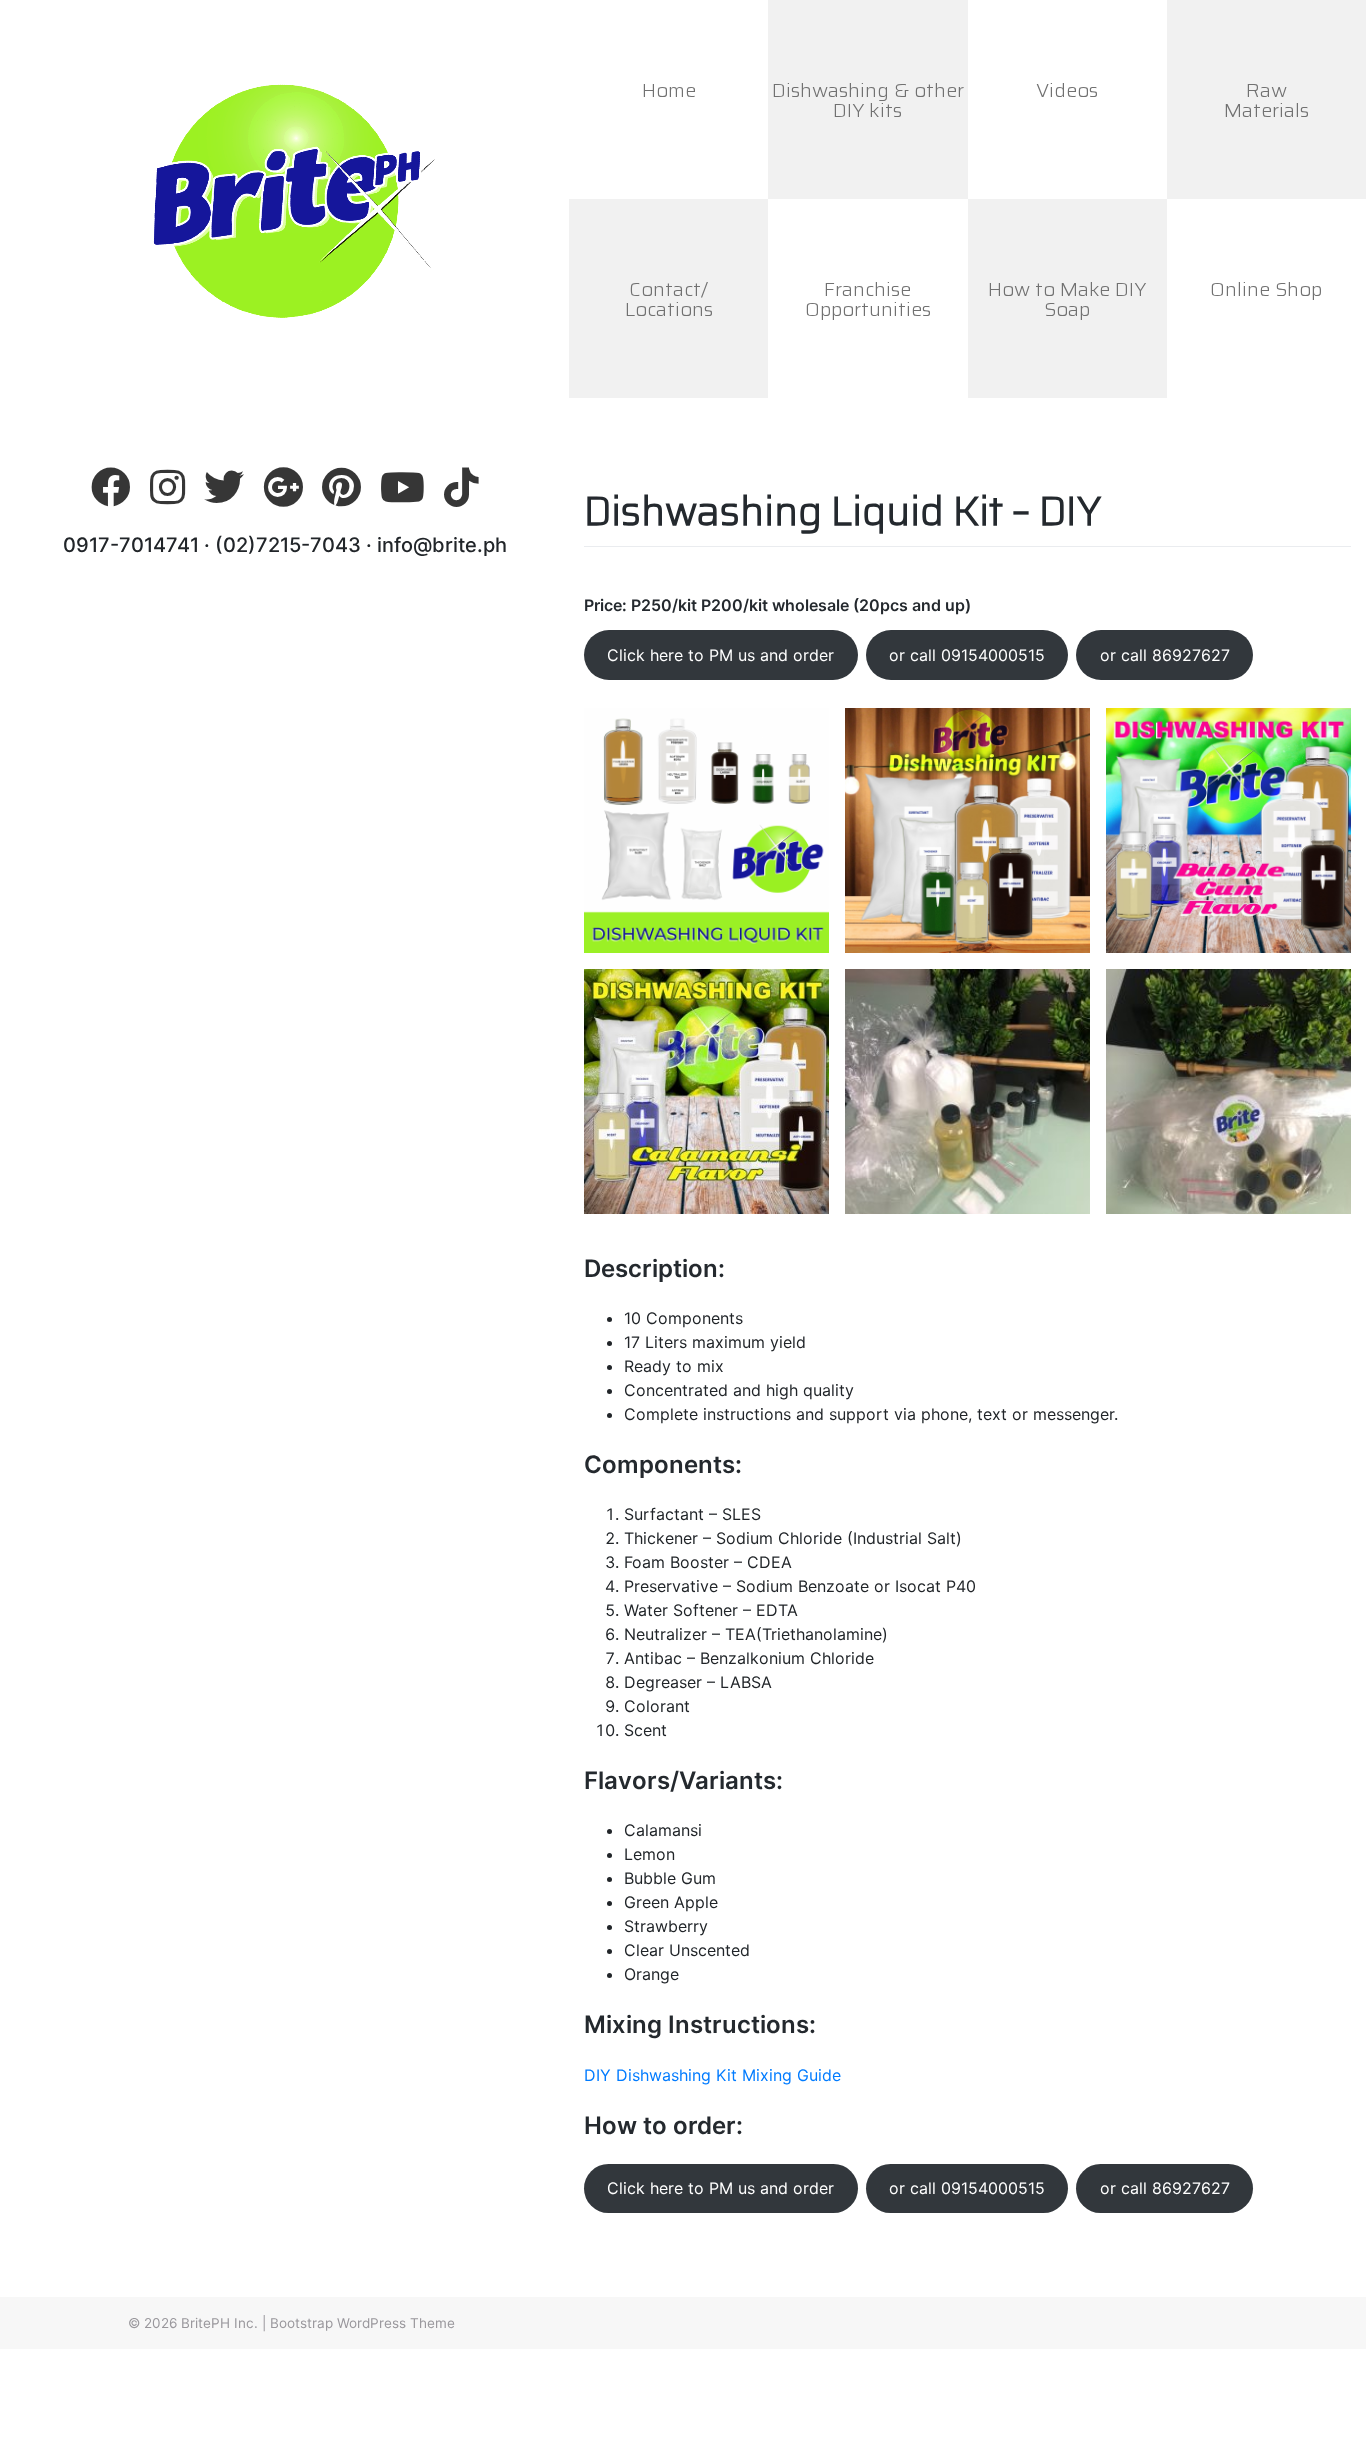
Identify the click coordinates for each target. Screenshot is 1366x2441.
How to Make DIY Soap (1067, 299)
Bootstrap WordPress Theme (362, 2323)
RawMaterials (1266, 100)
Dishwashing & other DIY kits (868, 100)
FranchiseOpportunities (868, 299)
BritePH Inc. (219, 2323)
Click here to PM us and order (720, 655)
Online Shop (1266, 289)
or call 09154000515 (967, 655)
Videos (1067, 90)
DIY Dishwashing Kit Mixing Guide (712, 2075)
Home (669, 90)
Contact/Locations (669, 299)
